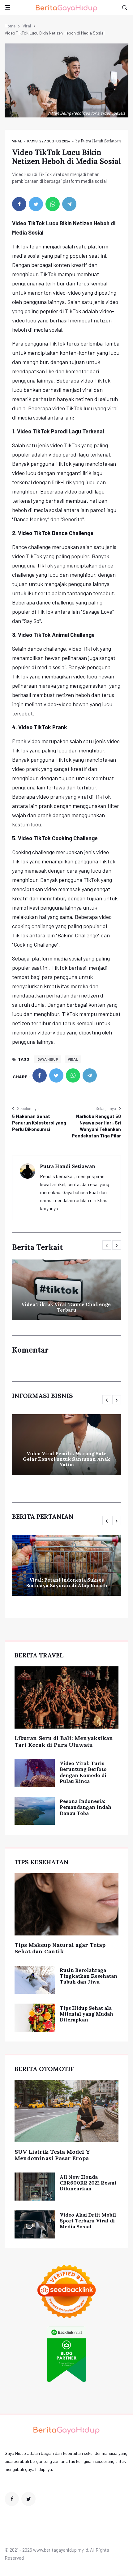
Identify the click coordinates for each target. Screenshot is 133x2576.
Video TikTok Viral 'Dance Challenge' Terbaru (66, 1307)
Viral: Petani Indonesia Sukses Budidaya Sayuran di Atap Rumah (67, 1583)
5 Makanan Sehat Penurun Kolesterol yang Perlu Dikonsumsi (39, 1123)
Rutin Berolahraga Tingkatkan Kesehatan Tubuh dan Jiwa (88, 1976)
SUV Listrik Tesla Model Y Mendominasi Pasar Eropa (52, 2155)
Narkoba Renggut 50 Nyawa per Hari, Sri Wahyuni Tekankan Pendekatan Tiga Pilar (96, 1126)
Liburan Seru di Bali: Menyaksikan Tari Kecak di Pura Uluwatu (64, 1741)
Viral (27, 26)
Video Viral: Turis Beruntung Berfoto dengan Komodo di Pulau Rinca (83, 1772)
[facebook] (19, 204)
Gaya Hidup (48, 1059)
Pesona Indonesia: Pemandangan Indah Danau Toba (86, 1807)
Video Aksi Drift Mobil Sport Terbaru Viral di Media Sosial (88, 2221)
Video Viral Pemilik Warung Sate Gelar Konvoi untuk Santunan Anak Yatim (66, 1459)
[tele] (69, 204)
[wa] (53, 204)
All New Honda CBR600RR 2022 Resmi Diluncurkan (88, 2183)
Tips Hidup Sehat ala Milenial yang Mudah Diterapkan (86, 2014)
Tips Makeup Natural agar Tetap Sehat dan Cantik (60, 1948)
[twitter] (36, 204)
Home (10, 26)
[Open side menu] (7, 7)
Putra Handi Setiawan (101, 141)
